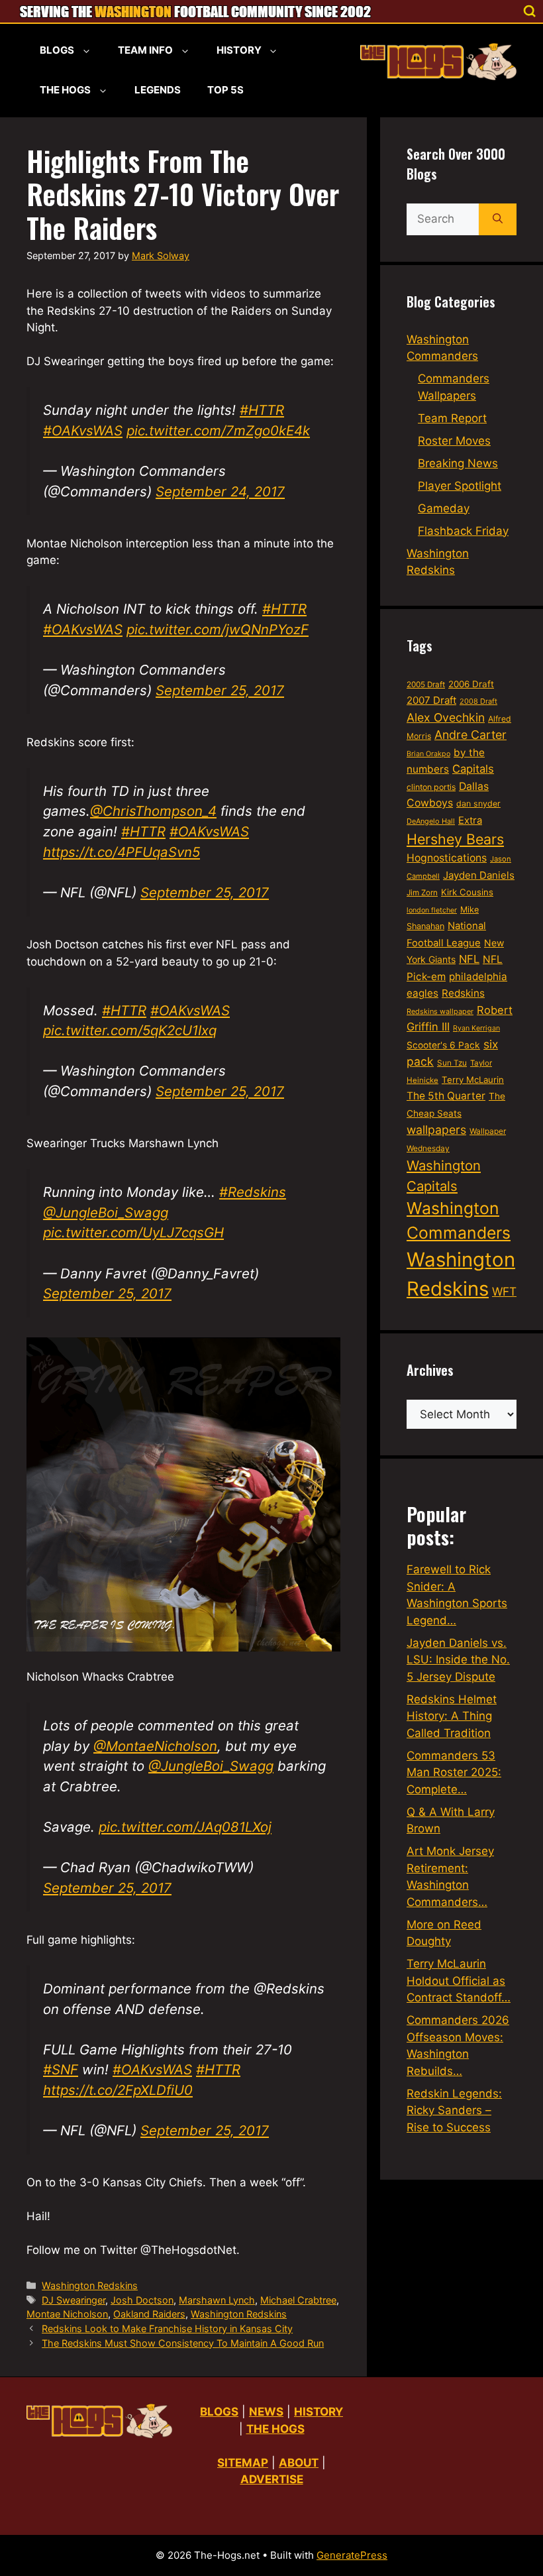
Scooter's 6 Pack (443, 1045)
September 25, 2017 (220, 690)
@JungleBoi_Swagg (106, 1212)
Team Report (452, 418)
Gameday (444, 508)
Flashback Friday (463, 531)
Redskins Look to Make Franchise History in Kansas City (167, 2328)
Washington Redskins (90, 2285)
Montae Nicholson (67, 2314)
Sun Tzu (452, 1063)
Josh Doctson (142, 2300)
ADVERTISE (272, 2479)
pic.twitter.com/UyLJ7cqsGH (133, 1232)
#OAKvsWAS (83, 430)
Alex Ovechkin (446, 717)
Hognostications (447, 858)
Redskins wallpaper (440, 1011)
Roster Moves (454, 441)
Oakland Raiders (149, 2314)
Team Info (145, 50)
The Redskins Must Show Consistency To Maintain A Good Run (183, 2343)
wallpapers (436, 1130)
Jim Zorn (422, 893)
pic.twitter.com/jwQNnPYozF (218, 629)
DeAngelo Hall (431, 821)
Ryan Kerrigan (476, 1028)
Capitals (473, 769)
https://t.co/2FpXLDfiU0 (118, 2090)
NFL (469, 959)
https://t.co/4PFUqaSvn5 (122, 852)
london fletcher (432, 910)
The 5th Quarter (446, 1096)
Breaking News (458, 463)
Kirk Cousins (467, 892)
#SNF (61, 2069)
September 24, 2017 (220, 491)
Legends (158, 90)
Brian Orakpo (428, 754)
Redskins (463, 993)
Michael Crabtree (298, 2300)
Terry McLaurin (473, 1080)
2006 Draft (471, 684)
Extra (470, 820)
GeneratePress (352, 2555)
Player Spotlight (460, 486)
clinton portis (431, 787)
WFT (504, 1291)
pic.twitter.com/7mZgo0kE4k (218, 430)
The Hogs (65, 90)
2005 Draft (426, 685)
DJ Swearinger (74, 2300)
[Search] (498, 219)
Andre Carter (470, 735)
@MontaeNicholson (155, 1746)
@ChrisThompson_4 (153, 811)
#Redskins (253, 1192)
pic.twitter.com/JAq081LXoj (185, 1827)
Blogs (57, 50)
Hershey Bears (455, 839)
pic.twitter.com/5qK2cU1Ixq (130, 1030)
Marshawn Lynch (217, 2300)
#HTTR (262, 410)
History (239, 50)
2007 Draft (431, 700)
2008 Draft (478, 701)
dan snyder (478, 804)
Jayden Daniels (479, 875)
